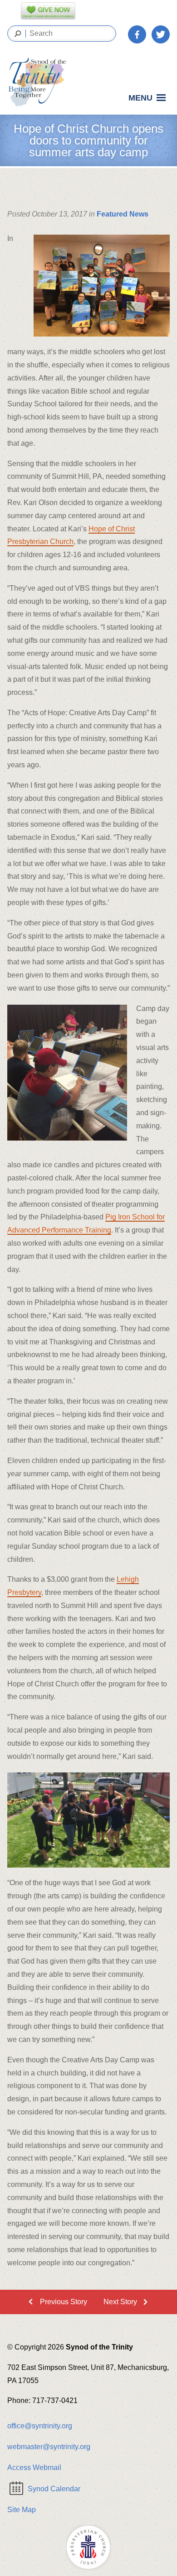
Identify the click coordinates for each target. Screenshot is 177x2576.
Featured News (123, 214)
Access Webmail (34, 2468)
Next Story (120, 2302)
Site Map (22, 2510)
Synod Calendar (54, 2489)
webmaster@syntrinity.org (49, 2447)
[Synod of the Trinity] (40, 82)
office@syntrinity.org (40, 2426)
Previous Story (64, 2302)
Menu (140, 98)
